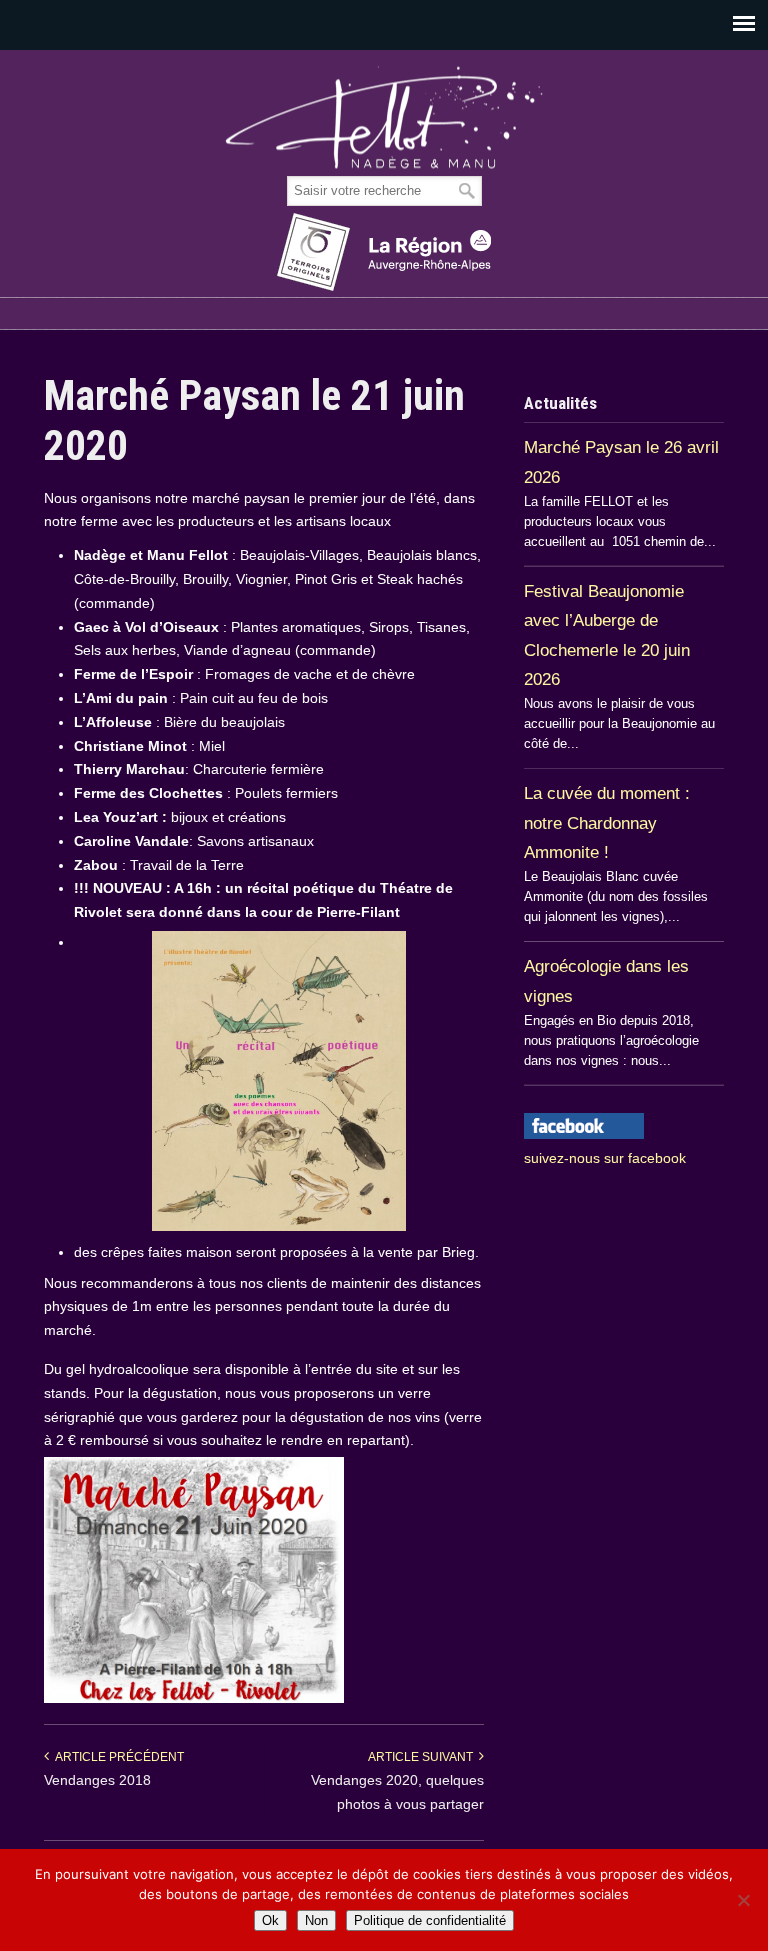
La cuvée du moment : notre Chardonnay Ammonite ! (607, 822)
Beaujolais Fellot (384, 118)
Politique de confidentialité (430, 1920)
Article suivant (423, 1757)
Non (316, 1920)
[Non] (743, 1900)
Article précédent (116, 1757)
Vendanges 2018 (97, 1780)
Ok (270, 1920)
